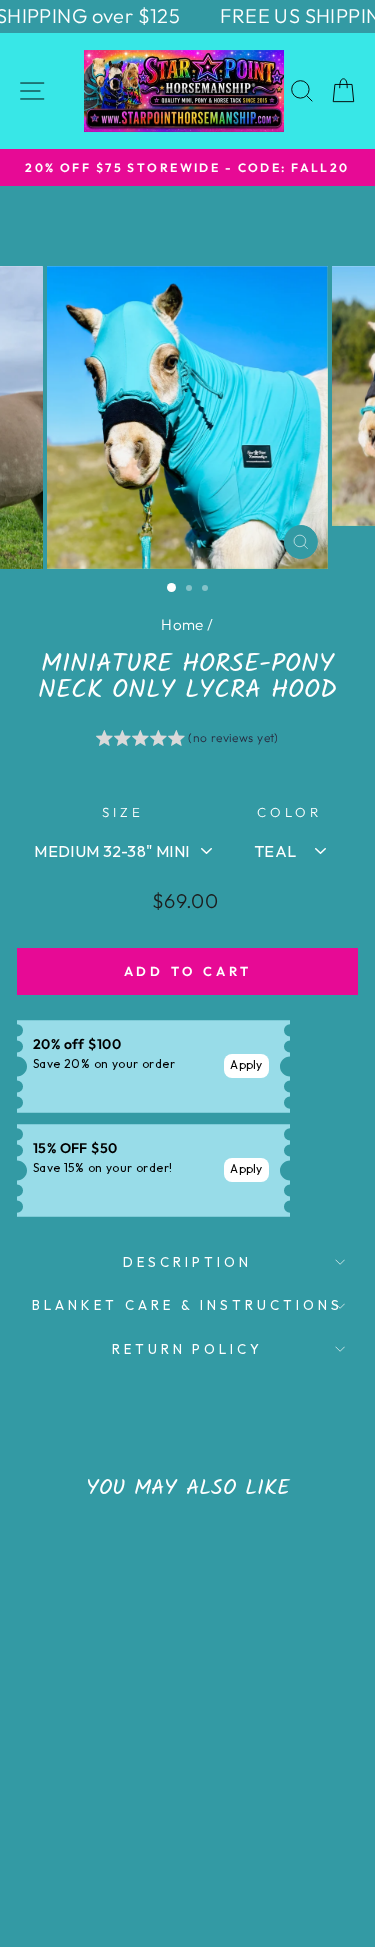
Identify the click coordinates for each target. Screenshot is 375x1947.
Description (187, 1262)
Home (182, 624)
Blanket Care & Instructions (187, 1305)
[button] (187, 741)
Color (289, 812)
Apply (246, 1064)
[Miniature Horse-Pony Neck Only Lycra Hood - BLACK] (93, 1829)
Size (123, 812)
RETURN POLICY (188, 1349)
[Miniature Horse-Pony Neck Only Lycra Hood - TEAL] (70, 1829)
